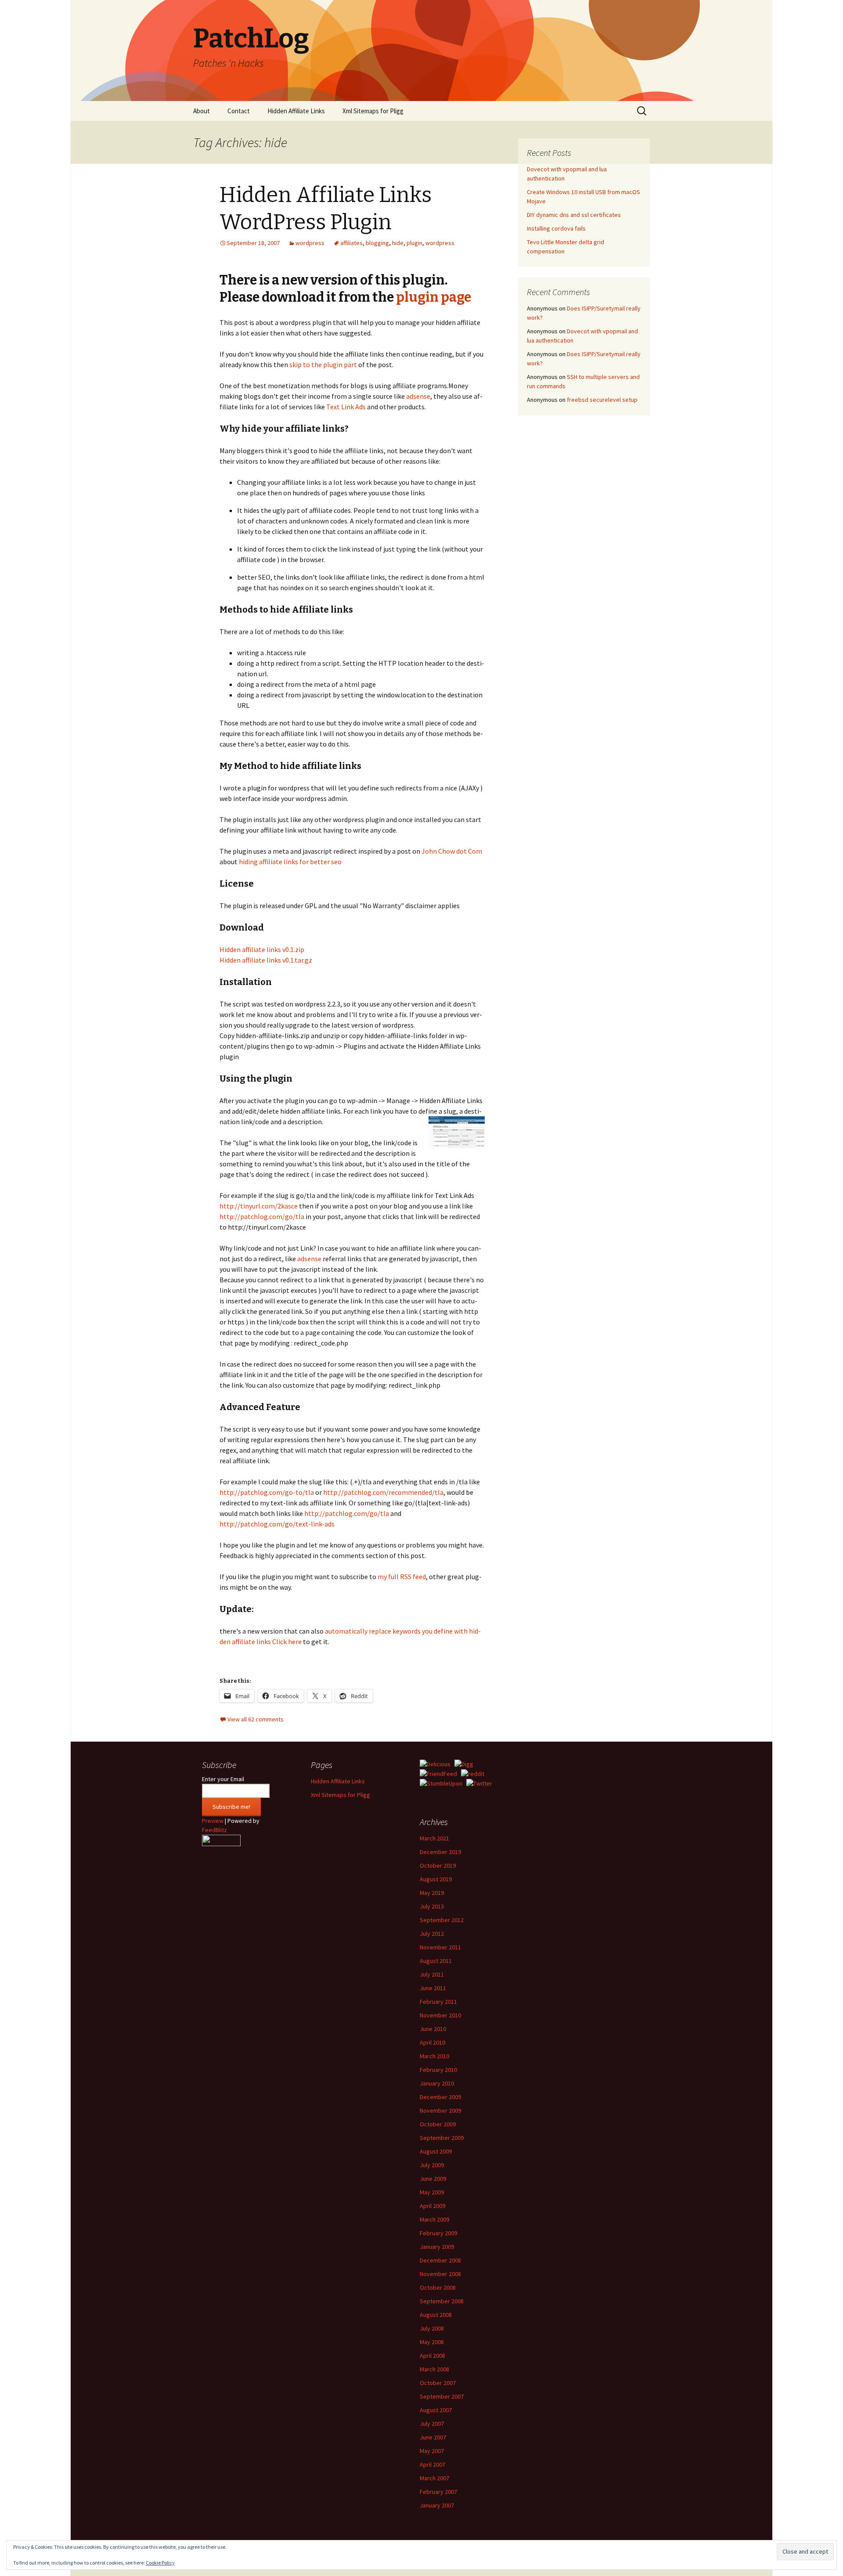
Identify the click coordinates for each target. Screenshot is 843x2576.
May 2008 (432, 2342)
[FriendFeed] (438, 1773)
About (202, 111)
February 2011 (438, 2002)
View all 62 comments (256, 1719)
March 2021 (434, 1838)
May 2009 (432, 2192)
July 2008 (432, 2328)
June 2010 (433, 2029)
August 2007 (436, 2410)
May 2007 (432, 2451)
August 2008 (436, 2315)
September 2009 (442, 2138)
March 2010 (434, 2056)
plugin (414, 243)
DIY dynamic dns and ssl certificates (574, 215)
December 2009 (440, 2097)
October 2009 (438, 2124)
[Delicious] (435, 1764)
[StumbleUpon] (441, 1783)
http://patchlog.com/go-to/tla (267, 1492)
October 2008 (438, 2287)
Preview (213, 1821)
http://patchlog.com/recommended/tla (383, 1492)
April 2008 (432, 2356)
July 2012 (432, 1934)
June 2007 (433, 2437)
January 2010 (437, 2083)
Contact (239, 111)
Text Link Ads (346, 407)
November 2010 (440, 2015)
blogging (377, 243)
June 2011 (433, 1988)
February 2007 (438, 2492)
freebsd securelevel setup (602, 400)
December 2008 (440, 2260)
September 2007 (442, 2396)
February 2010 (438, 2070)
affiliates (351, 243)
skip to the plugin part (323, 364)
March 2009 (434, 2219)
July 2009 (432, 2165)
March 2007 (434, 2478)
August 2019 (436, 1879)
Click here (287, 1642)
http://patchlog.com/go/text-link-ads (277, 1524)
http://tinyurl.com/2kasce (259, 1206)
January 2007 (437, 2505)
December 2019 (440, 1852)
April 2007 (432, 2464)
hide (398, 243)
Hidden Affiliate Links (296, 111)
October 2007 (438, 2383)
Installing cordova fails (556, 228)
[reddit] (473, 1773)
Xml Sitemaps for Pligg (373, 111)
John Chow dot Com (452, 851)
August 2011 (436, 1961)
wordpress (310, 243)
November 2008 (440, 2274)
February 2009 (438, 2233)
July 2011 (432, 1974)
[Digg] (464, 1764)
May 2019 (432, 1893)
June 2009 (433, 2179)
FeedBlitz (214, 1830)
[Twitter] (479, 1783)
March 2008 (434, 2369)
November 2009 (440, 2111)
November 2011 (440, 1947)
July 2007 (432, 2424)
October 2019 (438, 1865)
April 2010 (432, 2042)
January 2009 (437, 2247)
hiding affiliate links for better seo (290, 862)
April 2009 (432, 2206)
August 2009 (436, 2151)
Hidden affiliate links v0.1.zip (262, 949)
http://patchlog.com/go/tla (262, 1216)
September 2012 (442, 1920)
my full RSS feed (402, 1577)
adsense (418, 396)
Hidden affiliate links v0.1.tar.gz (266, 960)
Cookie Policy (160, 2563)
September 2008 (442, 2301)
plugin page (434, 297)
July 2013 (432, 1906)
